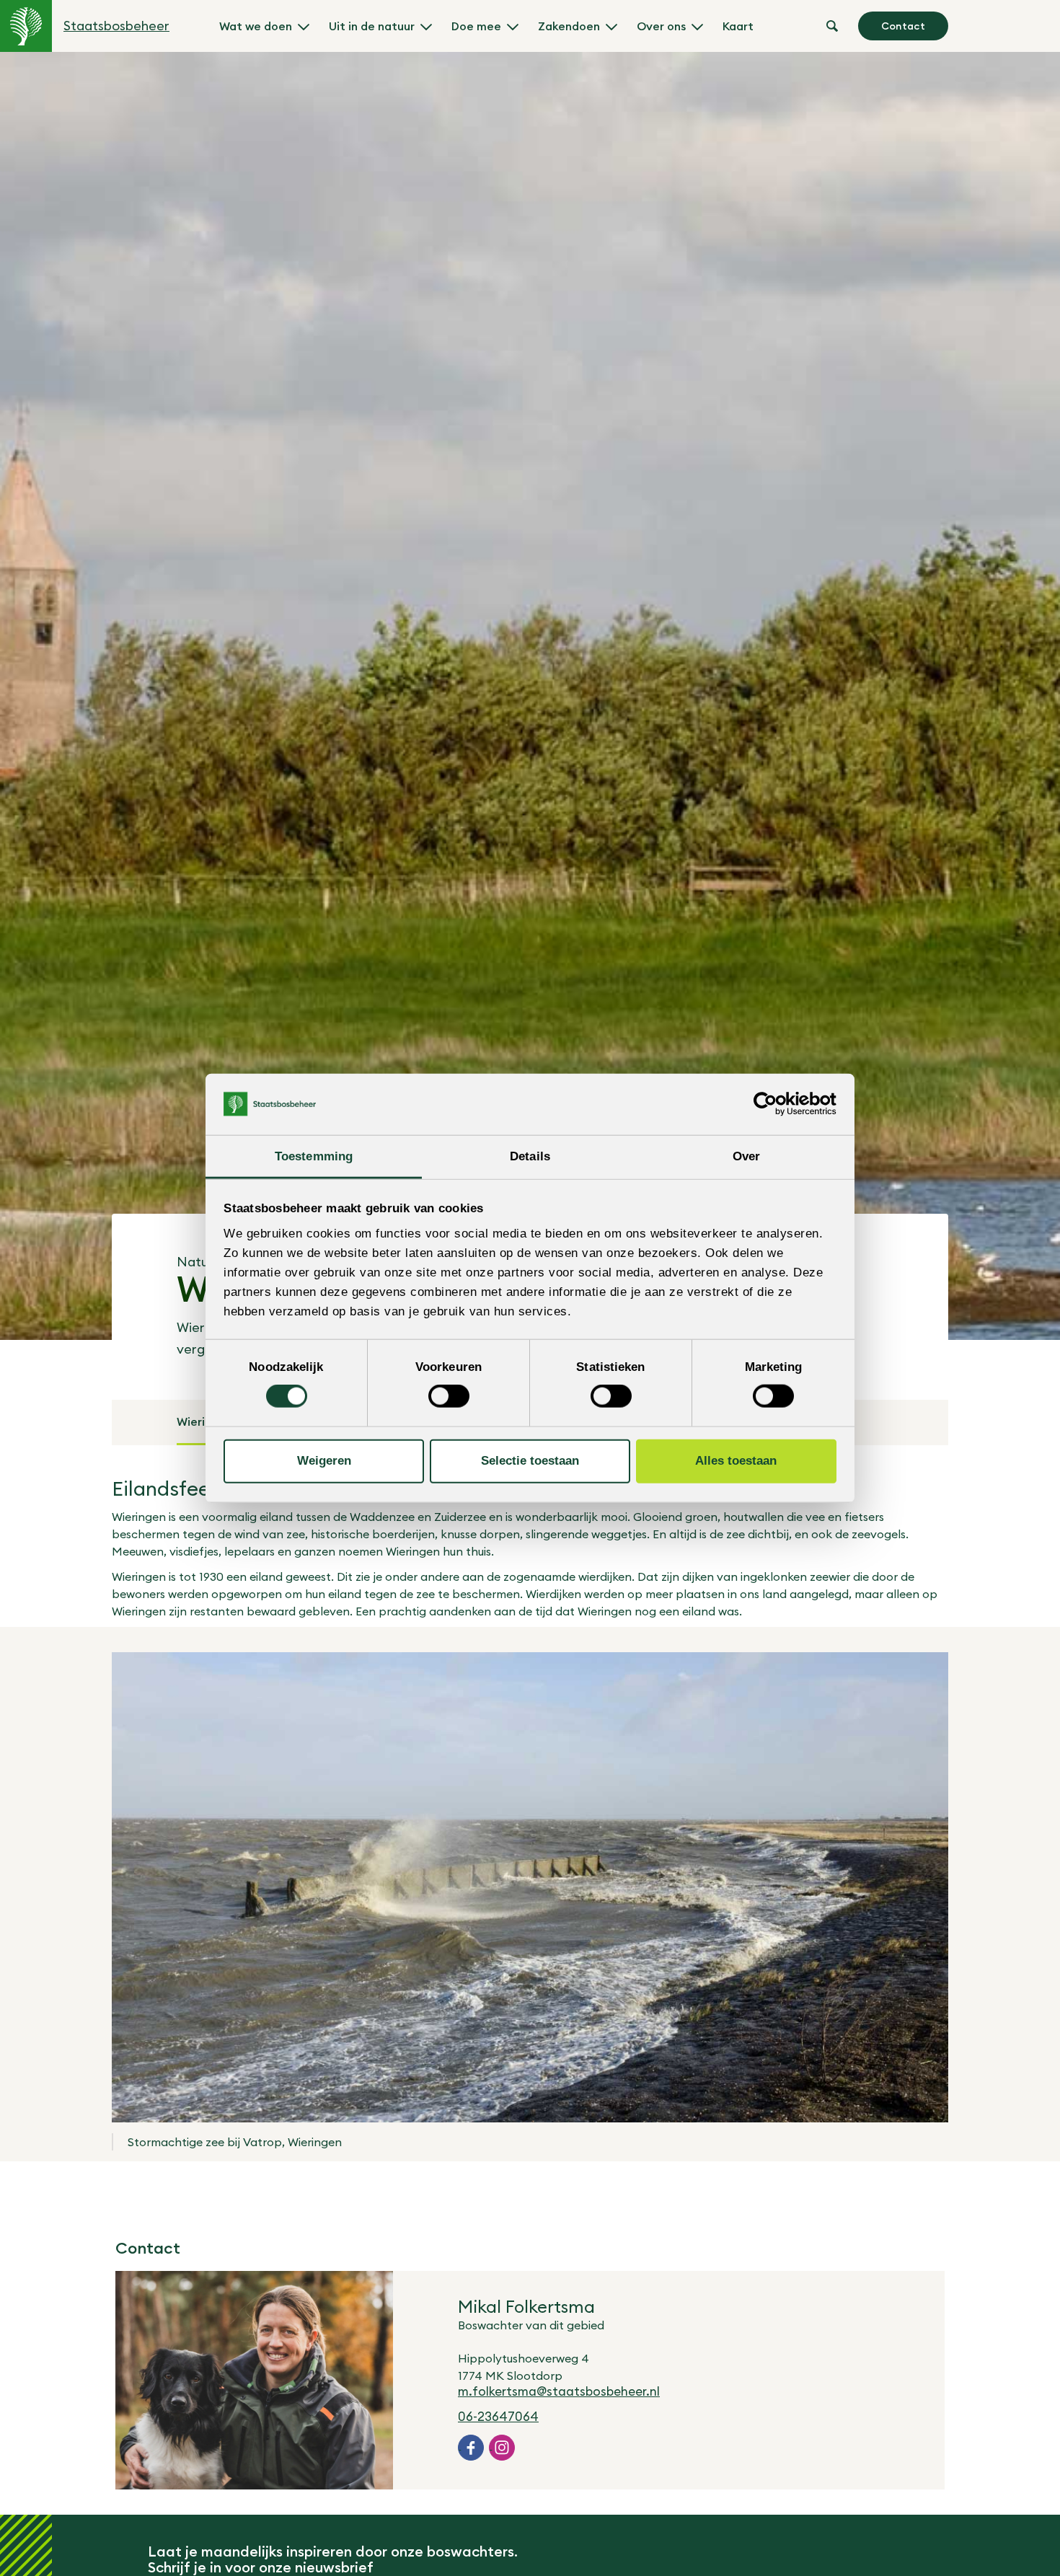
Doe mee (476, 26)
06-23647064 (498, 2417)
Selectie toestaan (530, 1461)
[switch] (449, 1396)
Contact (903, 26)
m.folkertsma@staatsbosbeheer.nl (559, 2391)
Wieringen (204, 1421)
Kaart (738, 26)
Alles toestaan (736, 1461)
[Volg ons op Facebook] (471, 2448)
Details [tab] (530, 1156)
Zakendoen (569, 26)
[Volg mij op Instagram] (502, 2448)
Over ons (661, 26)
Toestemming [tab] (314, 1156)
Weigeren (324, 1461)
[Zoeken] (832, 26)
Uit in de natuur (372, 26)
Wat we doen (256, 26)
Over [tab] (746, 1156)
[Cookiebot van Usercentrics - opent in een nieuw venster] (773, 1104)
